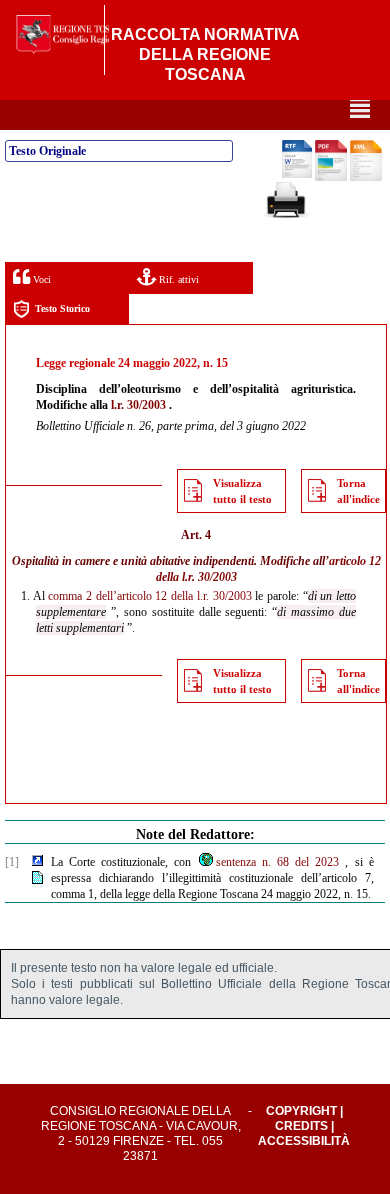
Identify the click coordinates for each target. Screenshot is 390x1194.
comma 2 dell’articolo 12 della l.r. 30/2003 (149, 596)
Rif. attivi (177, 279)
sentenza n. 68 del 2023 (277, 862)
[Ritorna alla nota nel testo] (37, 862)
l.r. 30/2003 (138, 405)
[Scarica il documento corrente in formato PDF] (331, 177)
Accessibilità (304, 1141)
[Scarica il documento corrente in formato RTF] (297, 174)
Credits (301, 1126)
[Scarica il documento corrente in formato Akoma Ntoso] (366, 177)
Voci (40, 279)
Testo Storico (62, 308)
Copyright (301, 1111)
